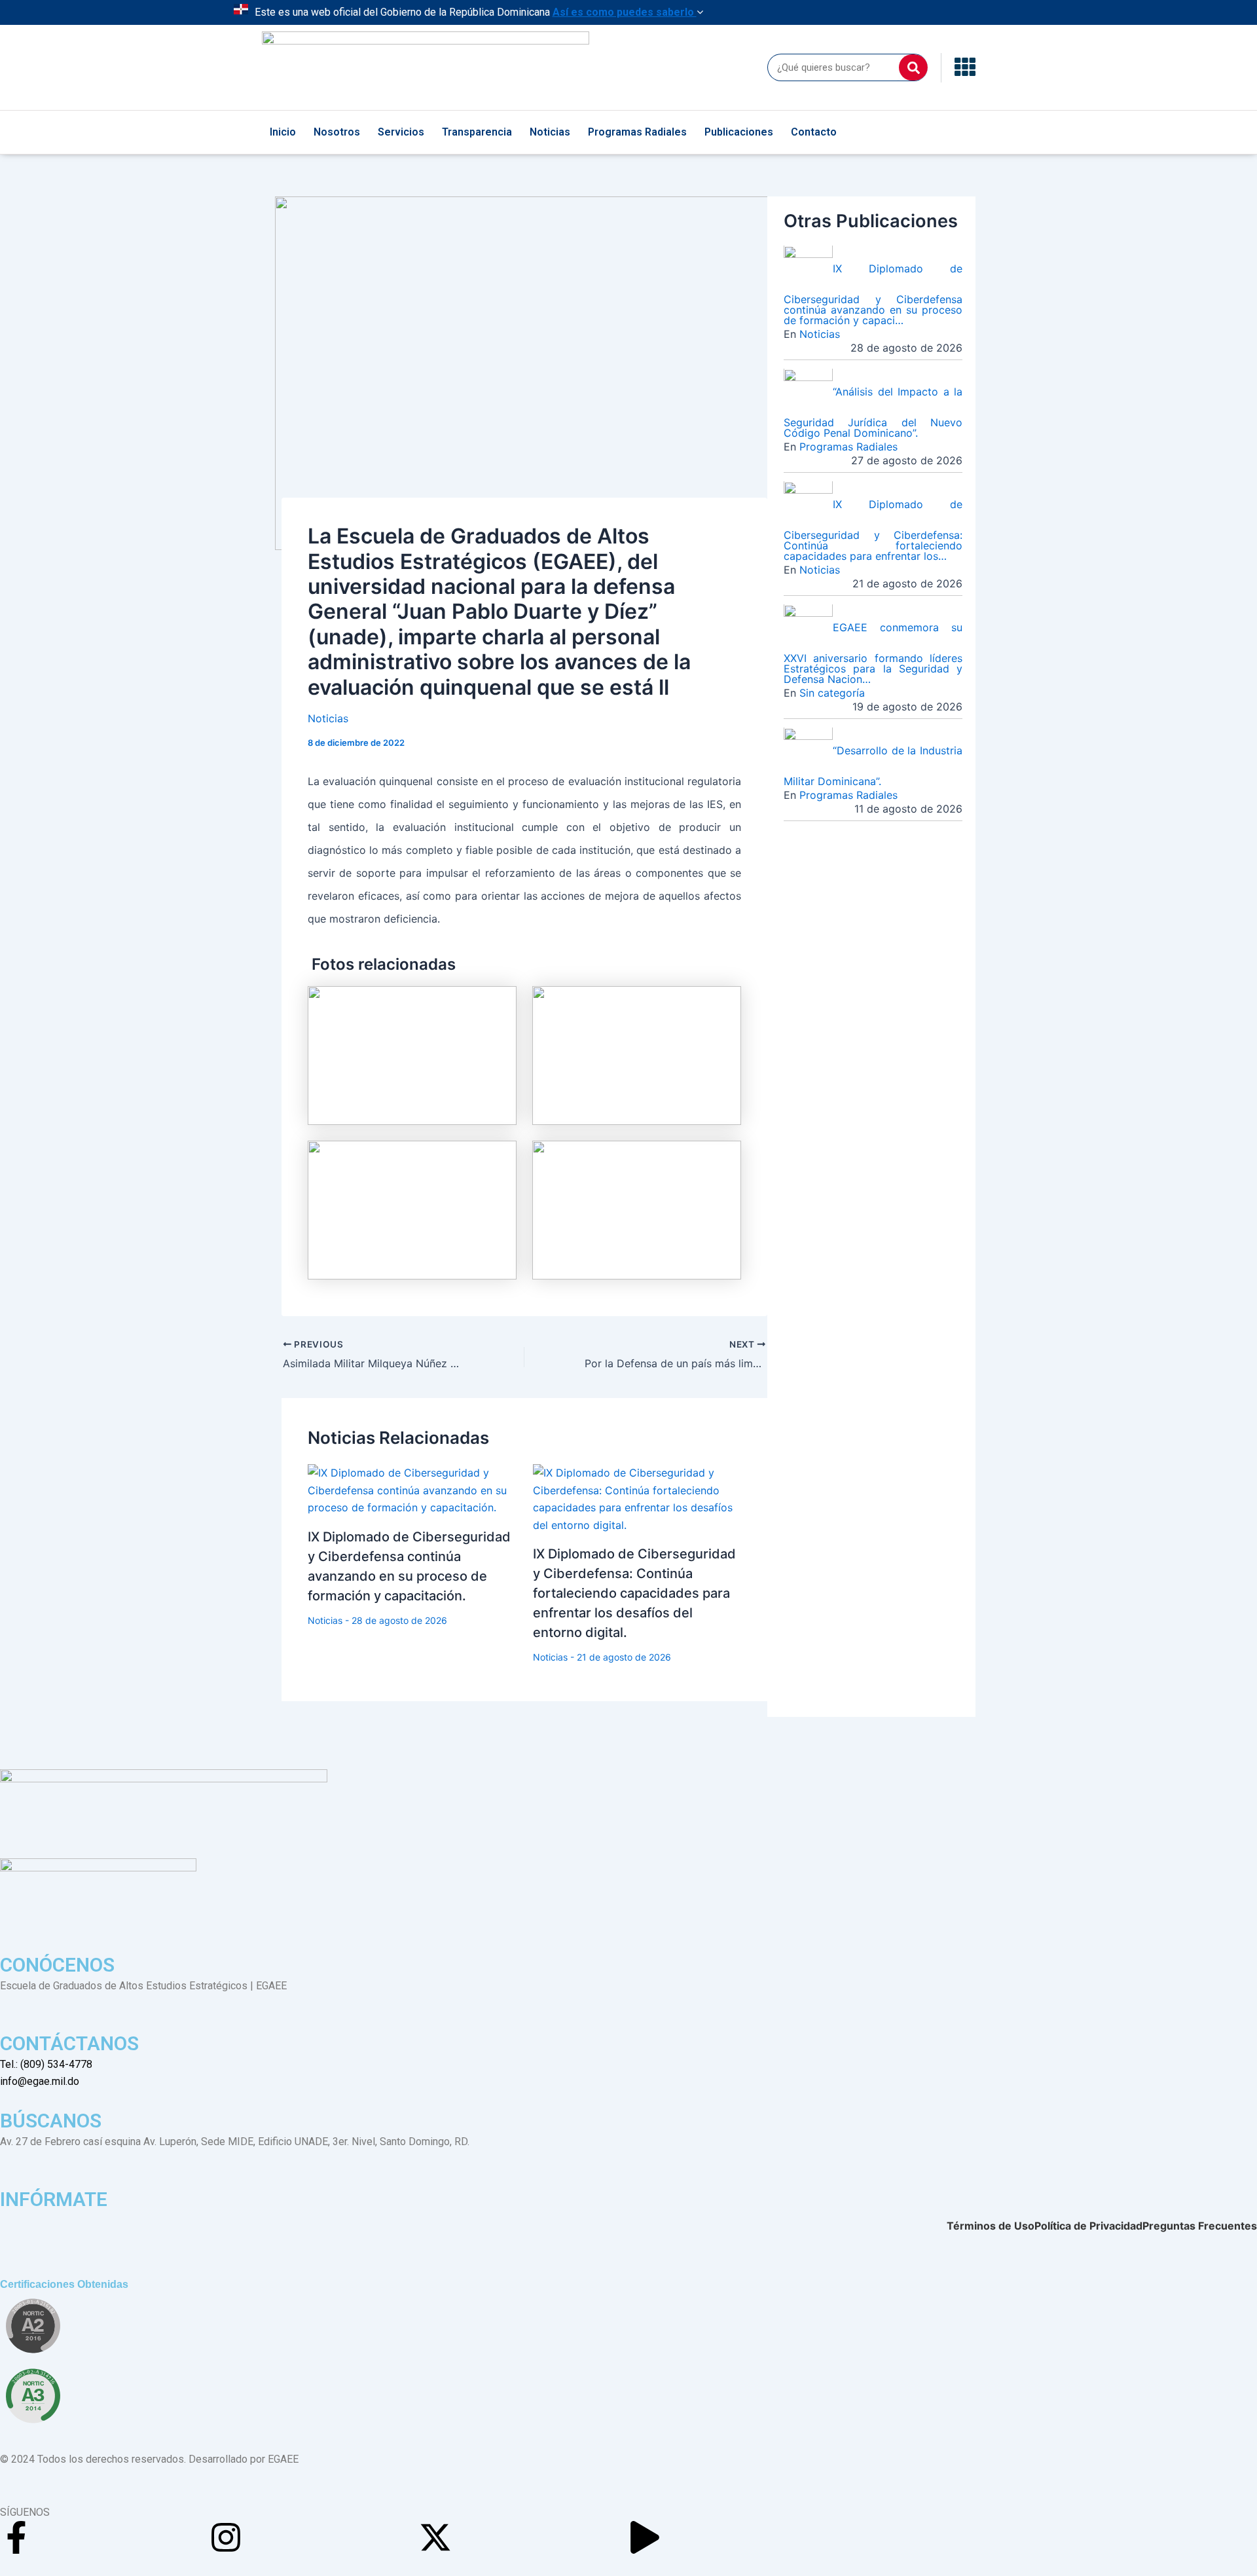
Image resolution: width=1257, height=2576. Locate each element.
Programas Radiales (637, 132)
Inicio (283, 132)
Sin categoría (832, 693)
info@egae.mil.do (40, 2081)
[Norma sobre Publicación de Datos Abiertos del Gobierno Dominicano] (33, 2396)
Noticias (550, 132)
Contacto (814, 132)
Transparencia (477, 132)
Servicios (401, 132)
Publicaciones (739, 132)
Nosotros (337, 132)
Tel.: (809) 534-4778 (46, 2064)
